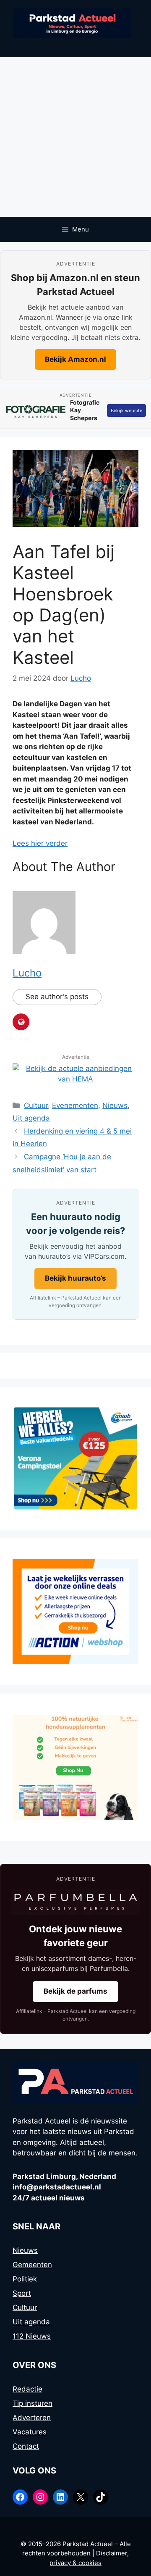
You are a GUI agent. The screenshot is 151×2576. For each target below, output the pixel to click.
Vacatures (30, 2432)
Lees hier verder (40, 843)
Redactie (27, 2389)
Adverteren (32, 2418)
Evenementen (75, 1105)
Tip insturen (33, 2403)
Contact (26, 2446)
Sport (22, 2293)
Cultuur (36, 1105)
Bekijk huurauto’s (75, 1278)
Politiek (25, 2279)
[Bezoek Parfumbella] (75, 1902)
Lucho (27, 973)
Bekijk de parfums (75, 1991)
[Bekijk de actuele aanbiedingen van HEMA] (75, 1079)
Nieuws (115, 1105)
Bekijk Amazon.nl (75, 359)
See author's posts (57, 997)
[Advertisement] (75, 137)
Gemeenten (32, 2265)
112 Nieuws (32, 2336)
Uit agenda (31, 1118)
